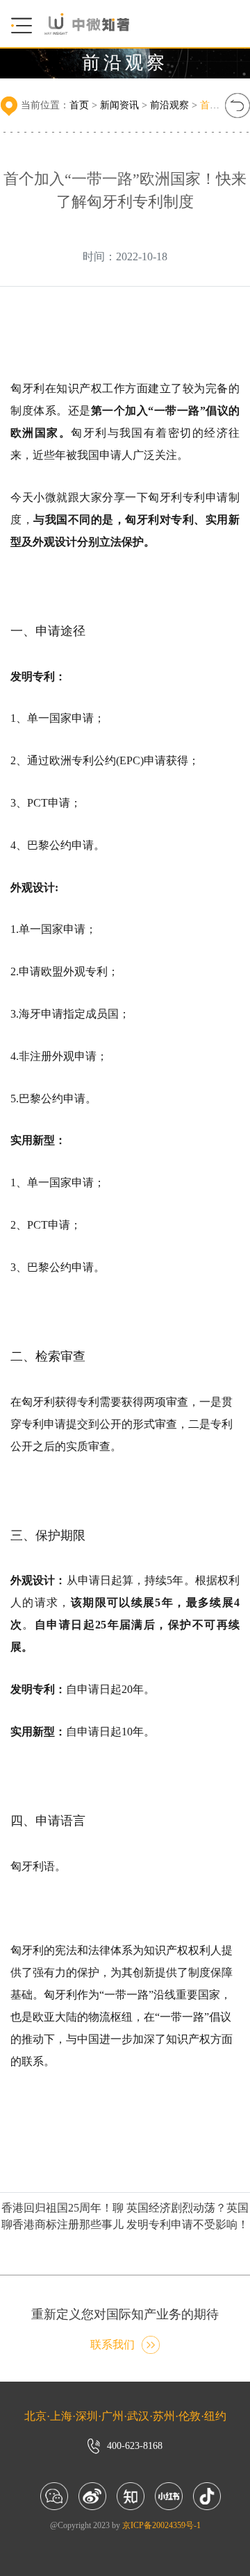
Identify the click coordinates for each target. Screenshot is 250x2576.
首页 (79, 105)
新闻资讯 (119, 105)
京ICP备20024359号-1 (161, 2525)
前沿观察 (169, 105)
